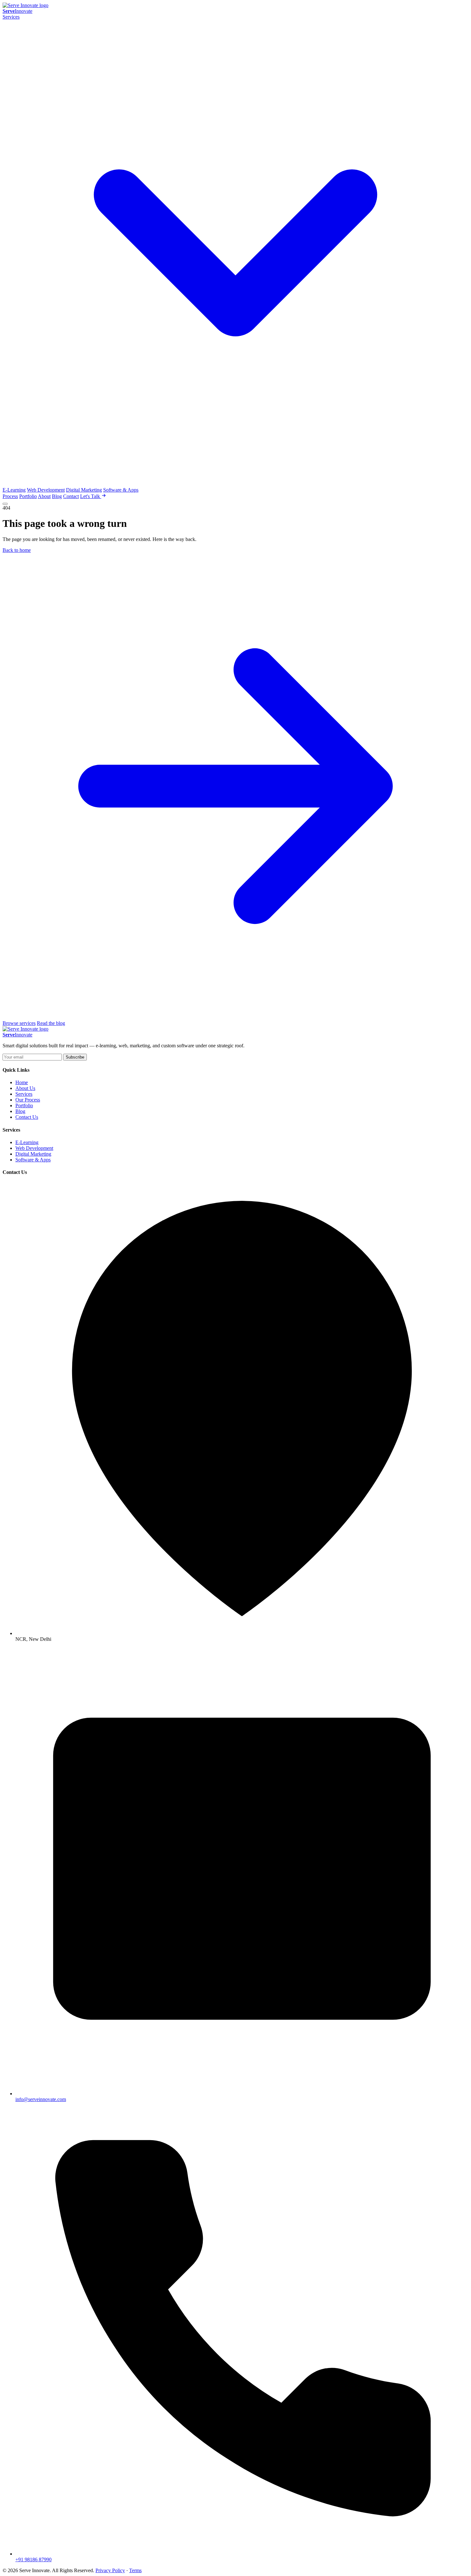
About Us (25, 1088)
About (44, 496)
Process (10, 496)
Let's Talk (91, 496)
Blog (57, 496)
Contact (71, 496)
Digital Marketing (84, 490)
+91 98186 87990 (33, 2559)
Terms (135, 2570)
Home (22, 1082)
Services (24, 1094)
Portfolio (28, 496)
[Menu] (5, 504)
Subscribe (75, 1057)
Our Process (28, 1100)
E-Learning (14, 490)
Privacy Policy (110, 2570)
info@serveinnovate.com (41, 2099)
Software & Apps (121, 490)
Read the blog (51, 1023)
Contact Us (27, 1117)
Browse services (19, 1023)
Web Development (46, 490)
